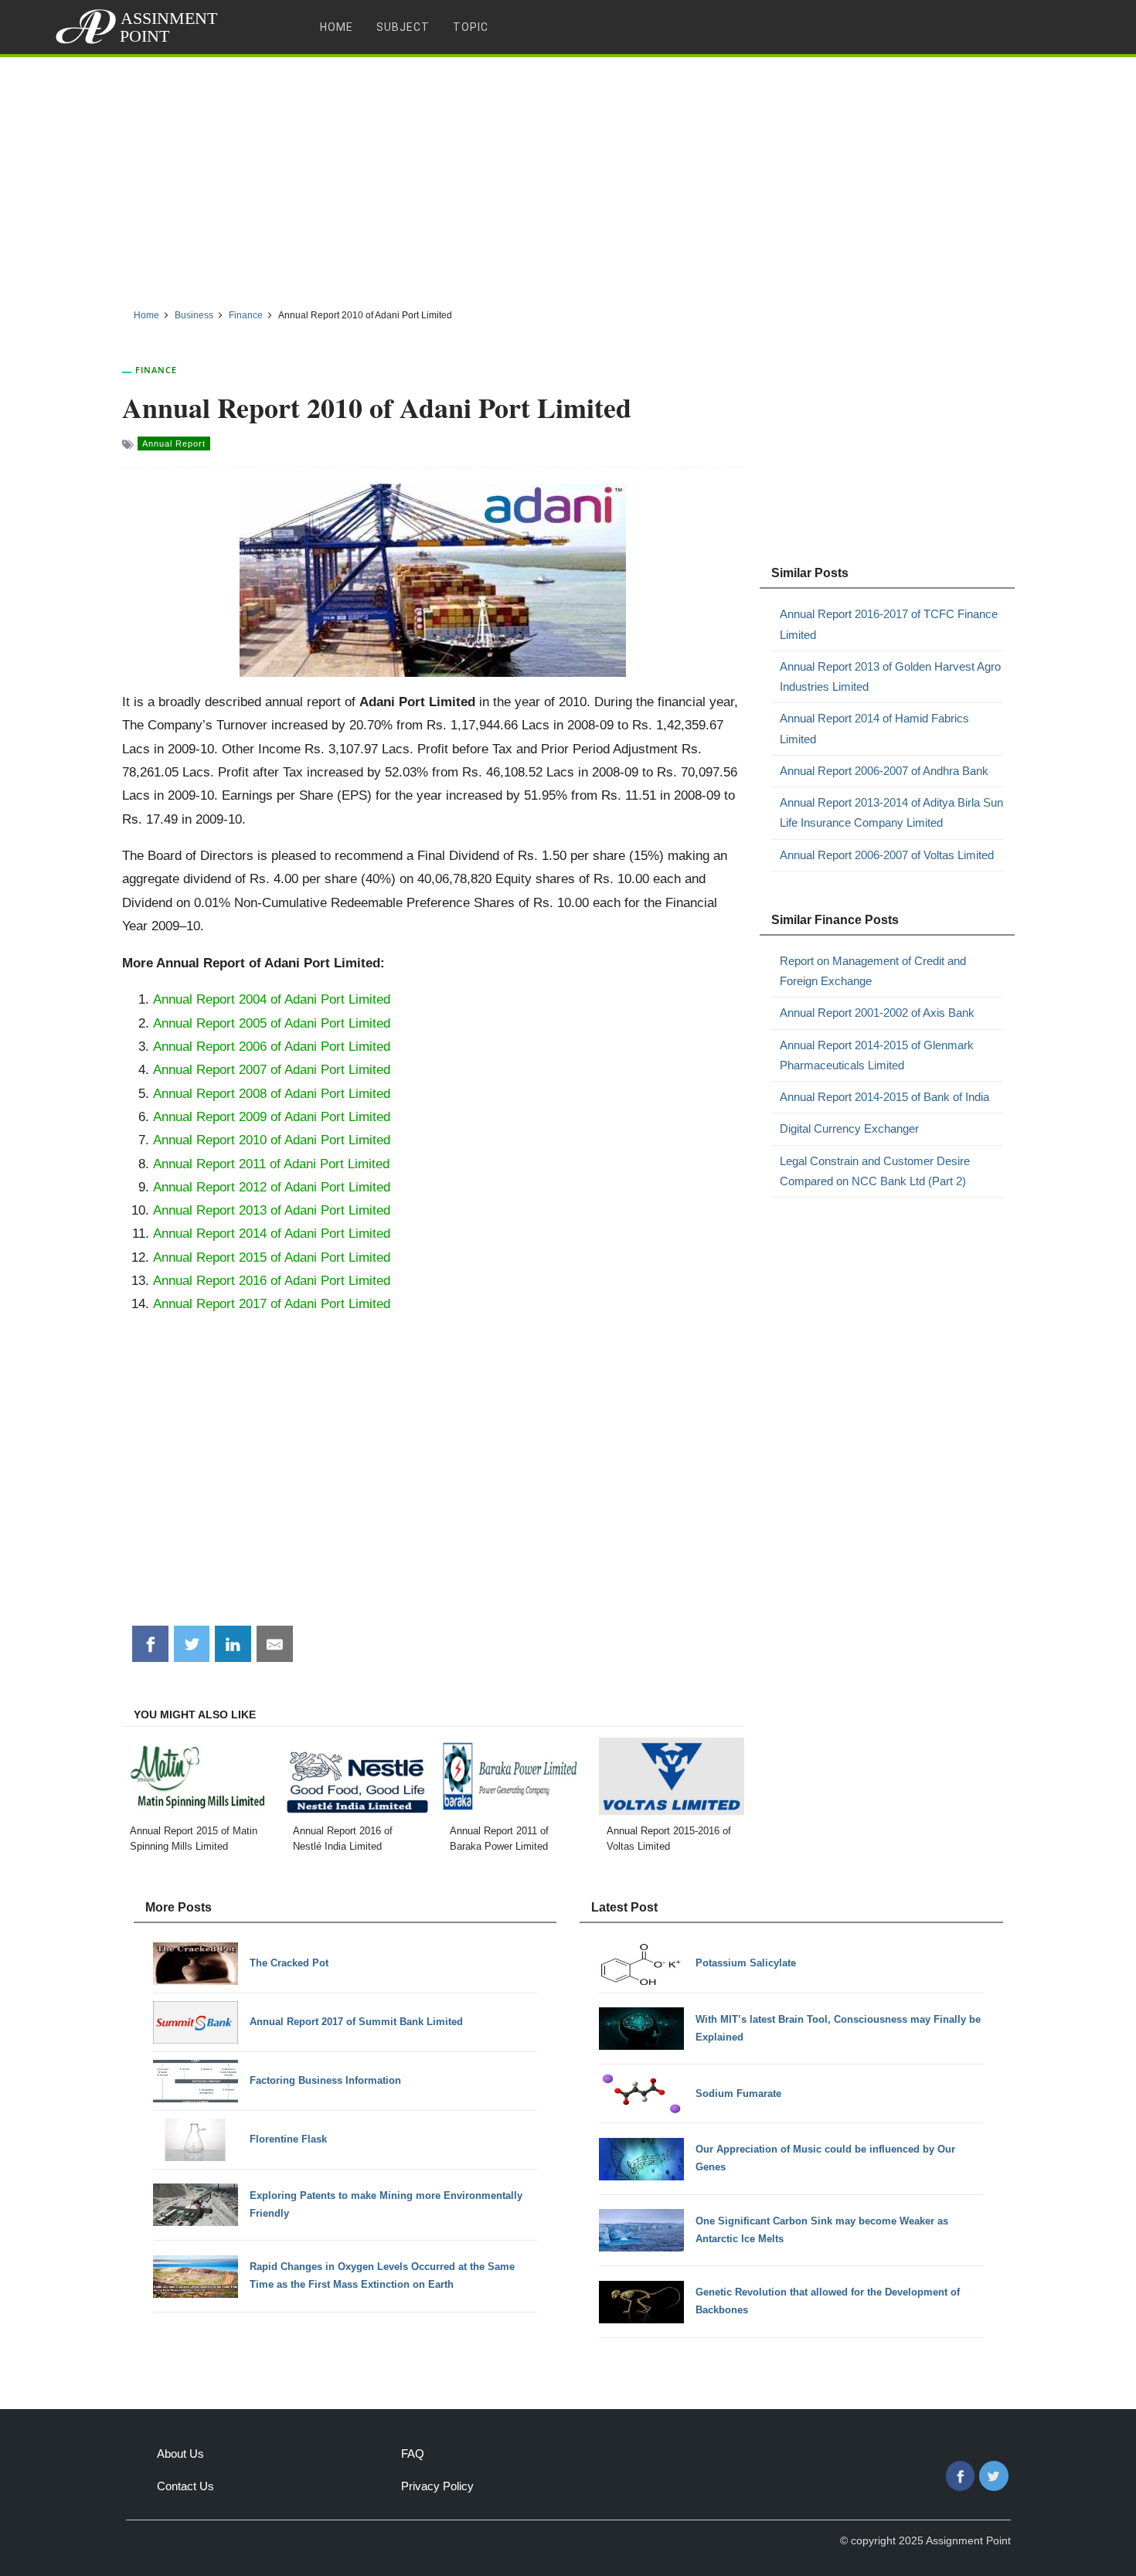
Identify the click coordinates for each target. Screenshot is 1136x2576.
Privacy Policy (437, 2486)
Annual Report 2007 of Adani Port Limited (272, 1069)
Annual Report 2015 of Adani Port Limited (272, 1257)
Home (337, 27)
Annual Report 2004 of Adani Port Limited (272, 999)
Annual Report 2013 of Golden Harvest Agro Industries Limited (890, 676)
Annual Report (174, 443)
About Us (180, 2454)
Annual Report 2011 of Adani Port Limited (271, 1164)
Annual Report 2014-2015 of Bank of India (884, 1097)
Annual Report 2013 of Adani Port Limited (272, 1210)
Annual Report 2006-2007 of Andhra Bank (884, 771)
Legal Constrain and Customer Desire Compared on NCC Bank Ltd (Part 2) (875, 1171)
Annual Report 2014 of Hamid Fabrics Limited (874, 728)
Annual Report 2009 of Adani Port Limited (272, 1116)
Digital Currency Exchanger (849, 1128)
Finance (156, 370)
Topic (471, 27)
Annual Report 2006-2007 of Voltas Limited (887, 855)
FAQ (413, 2454)
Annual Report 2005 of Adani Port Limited (272, 1023)
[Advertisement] (568, 177)
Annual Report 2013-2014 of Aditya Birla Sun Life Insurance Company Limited (891, 812)
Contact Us (185, 2486)
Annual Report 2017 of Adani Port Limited (272, 1303)
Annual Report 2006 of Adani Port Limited (272, 1046)
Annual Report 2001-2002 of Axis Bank (877, 1013)
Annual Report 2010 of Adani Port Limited (272, 1140)
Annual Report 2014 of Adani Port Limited (272, 1233)
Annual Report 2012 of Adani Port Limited (272, 1187)
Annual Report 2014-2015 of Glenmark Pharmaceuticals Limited (877, 1055)
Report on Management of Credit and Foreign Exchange (873, 971)
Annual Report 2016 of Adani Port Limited (272, 1280)
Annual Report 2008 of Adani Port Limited (272, 1093)
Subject (403, 27)
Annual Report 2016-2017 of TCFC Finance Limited (889, 624)
